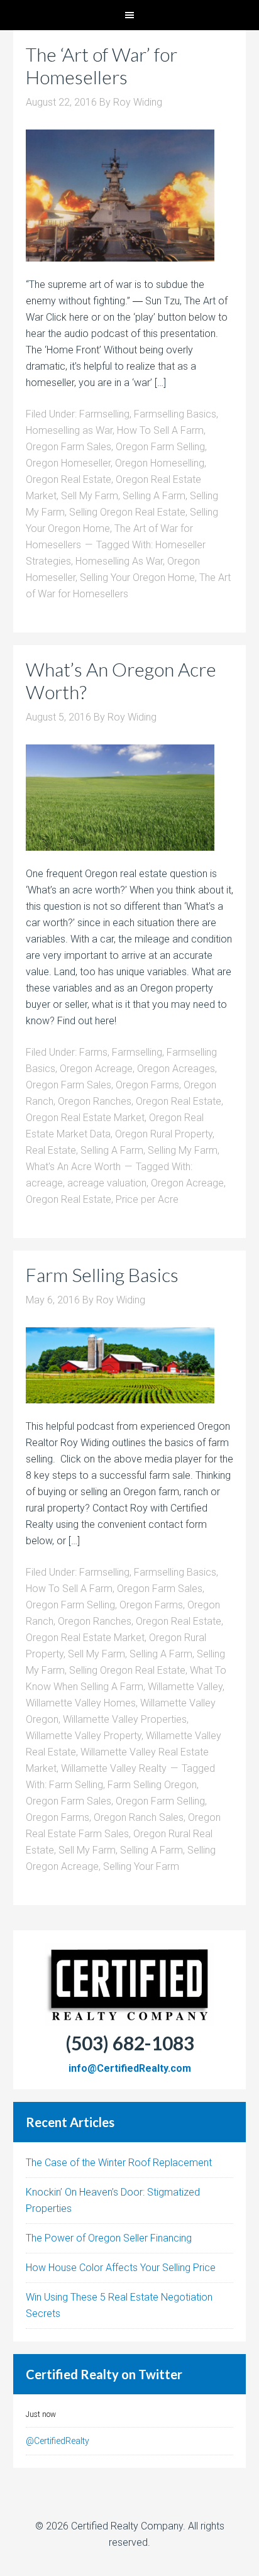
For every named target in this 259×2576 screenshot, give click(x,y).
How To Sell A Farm (160, 430)
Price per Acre (147, 1199)
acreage (44, 1183)
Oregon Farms (147, 1085)
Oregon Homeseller (68, 463)
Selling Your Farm (141, 1866)
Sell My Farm (90, 496)
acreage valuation (107, 1183)
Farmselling (104, 414)
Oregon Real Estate (69, 479)
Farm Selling (76, 1785)
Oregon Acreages (176, 1069)
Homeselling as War (69, 430)
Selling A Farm (154, 496)
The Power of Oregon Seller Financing (109, 2238)
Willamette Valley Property (84, 1736)
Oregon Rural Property (164, 1134)
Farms (93, 1052)
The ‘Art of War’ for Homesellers (102, 65)
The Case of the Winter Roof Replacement (119, 2163)
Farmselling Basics (175, 414)
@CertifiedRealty (58, 2441)
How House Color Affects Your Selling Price (121, 2268)
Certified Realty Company (127, 2526)
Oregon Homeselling (160, 463)
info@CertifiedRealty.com (130, 2068)
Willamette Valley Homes (81, 1703)
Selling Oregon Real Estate (127, 512)
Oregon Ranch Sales (139, 1817)
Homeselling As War (119, 561)
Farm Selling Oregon (152, 1785)
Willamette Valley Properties (125, 1719)
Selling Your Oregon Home (137, 578)
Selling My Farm (183, 1150)
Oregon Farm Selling (160, 447)
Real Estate (51, 1150)
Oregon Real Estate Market (85, 1118)
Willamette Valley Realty (114, 1768)
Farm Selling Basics (102, 1274)
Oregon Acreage (96, 1069)
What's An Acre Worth (73, 1167)
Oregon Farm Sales (69, 447)
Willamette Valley (185, 1687)
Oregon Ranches (95, 1101)
